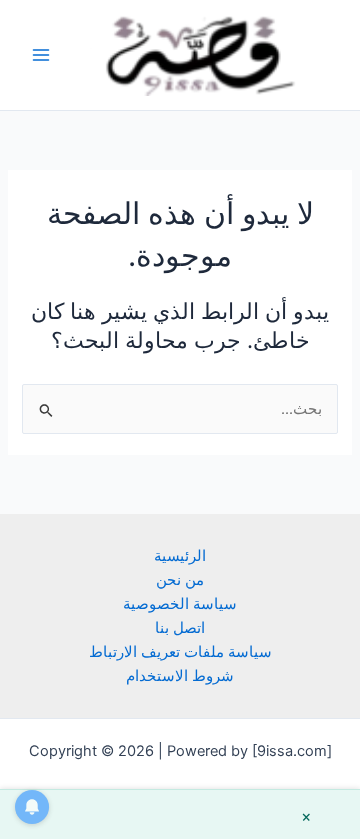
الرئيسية (180, 556)
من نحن (180, 580)
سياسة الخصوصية (180, 604)
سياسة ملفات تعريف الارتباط (180, 652)
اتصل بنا (180, 628)
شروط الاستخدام (180, 676)
